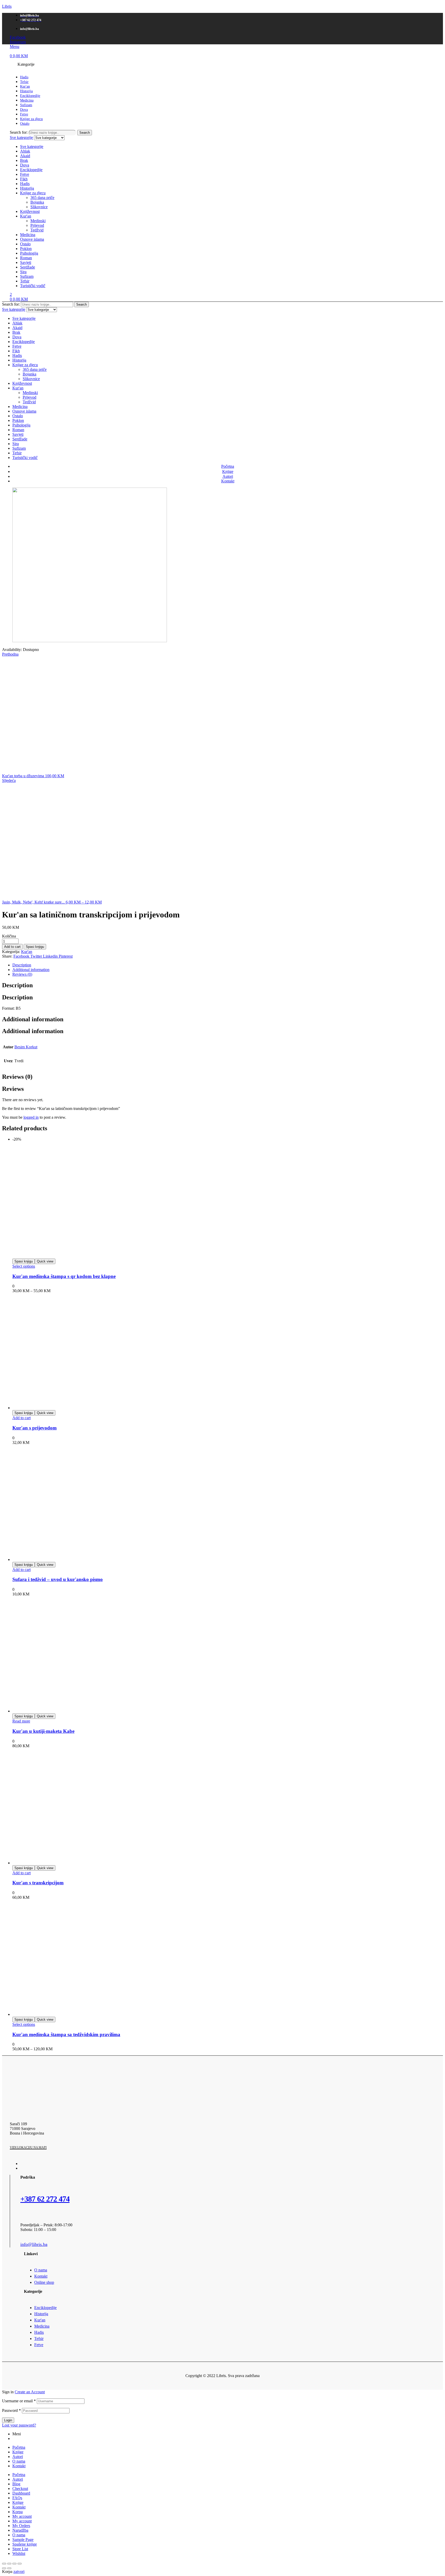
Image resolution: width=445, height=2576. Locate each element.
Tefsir (25, 281)
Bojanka (37, 202)
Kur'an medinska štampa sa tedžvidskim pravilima (66, 2034)
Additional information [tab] (33, 1019)
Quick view (45, 1261)
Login (8, 2420)
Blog (16, 2484)
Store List (20, 2549)
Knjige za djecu (33, 193)
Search (85, 133)
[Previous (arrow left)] (4, 2568)
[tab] (228, 965)
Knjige (18, 2452)
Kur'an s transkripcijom (38, 1883)
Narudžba (20, 2530)
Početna (19, 2447)
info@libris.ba (34, 2244)
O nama (19, 2461)
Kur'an (26, 216)
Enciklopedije (31, 170)
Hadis (25, 184)
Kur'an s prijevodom (35, 1428)
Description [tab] (17, 985)
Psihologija (29, 253)
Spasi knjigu (35, 947)
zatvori (19, 2571)
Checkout (20, 2489)
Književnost (30, 211)
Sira (23, 272)
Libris (7, 6)
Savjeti (26, 262)
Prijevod (37, 225)
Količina (9, 936)
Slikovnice (39, 207)
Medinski (38, 221)
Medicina (28, 235)
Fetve (25, 174)
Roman (26, 258)
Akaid (25, 156)
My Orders (21, 2526)
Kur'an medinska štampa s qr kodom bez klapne (64, 1276)
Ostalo (25, 244)
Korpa (18, 2512)
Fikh (24, 179)
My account (22, 2516)
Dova (25, 165)
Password (11, 2410)
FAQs (17, 2498)
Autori (18, 2457)
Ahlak (25, 151)
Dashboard (21, 2493)
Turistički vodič (33, 286)
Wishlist (19, 2553)
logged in (31, 1117)
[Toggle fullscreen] (14, 2564)
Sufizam (27, 276)
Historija (27, 188)
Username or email (19, 2401)
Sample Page (23, 2540)
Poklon (26, 249)
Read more (21, 1721)
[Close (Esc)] (4, 2564)
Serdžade (28, 267)
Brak (24, 160)
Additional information (31, 970)
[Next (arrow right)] (9, 2568)
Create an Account (30, 2392)
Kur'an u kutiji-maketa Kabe (43, 1731)
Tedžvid (37, 230)
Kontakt (19, 2466)
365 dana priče (42, 198)
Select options (24, 1266)
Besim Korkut (26, 1047)
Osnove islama (32, 239)
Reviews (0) (22, 974)
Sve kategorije (32, 147)
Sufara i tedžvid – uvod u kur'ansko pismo (58, 1579)
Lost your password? (19, 2425)
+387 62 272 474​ (45, 2199)
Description (22, 965)
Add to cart (12, 947)
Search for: (19, 132)
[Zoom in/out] (20, 2564)
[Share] (9, 2564)
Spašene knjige (25, 2544)
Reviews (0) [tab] (17, 1077)
